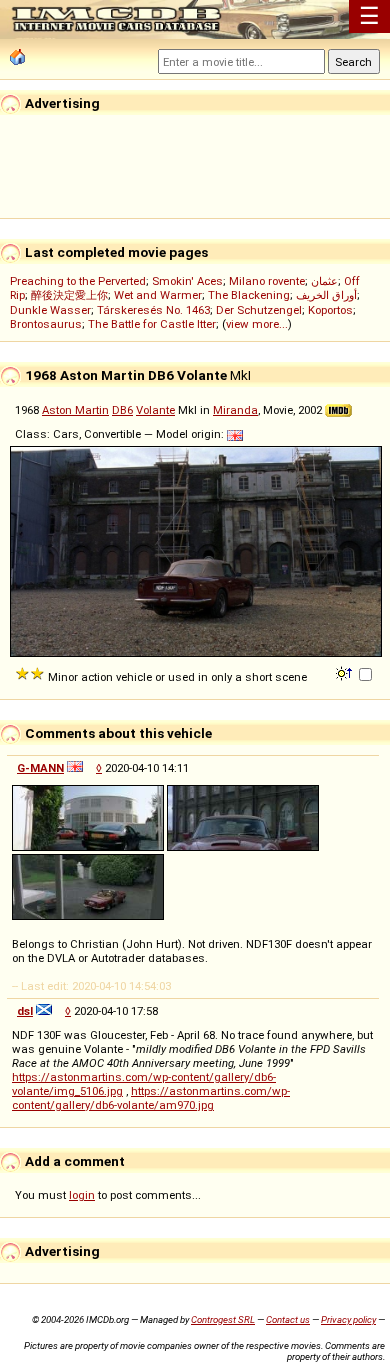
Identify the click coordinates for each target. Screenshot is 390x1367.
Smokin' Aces (187, 281)
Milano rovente (267, 281)
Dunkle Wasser (50, 310)
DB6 (122, 410)
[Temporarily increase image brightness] (345, 672)
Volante (155, 410)
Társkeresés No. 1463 (153, 310)
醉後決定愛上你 (69, 295)
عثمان (324, 281)
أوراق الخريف (326, 295)
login (82, 1195)
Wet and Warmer (158, 295)
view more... (257, 324)
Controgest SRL (223, 1319)
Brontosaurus (46, 324)
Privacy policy (348, 1319)
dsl (25, 1011)
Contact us (288, 1319)
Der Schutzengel (259, 310)
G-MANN (40, 768)
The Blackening (249, 295)
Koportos (330, 310)
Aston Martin (75, 410)
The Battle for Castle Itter (152, 324)
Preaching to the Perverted (78, 281)
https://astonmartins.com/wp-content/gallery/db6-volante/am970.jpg (151, 1098)
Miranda (235, 410)
